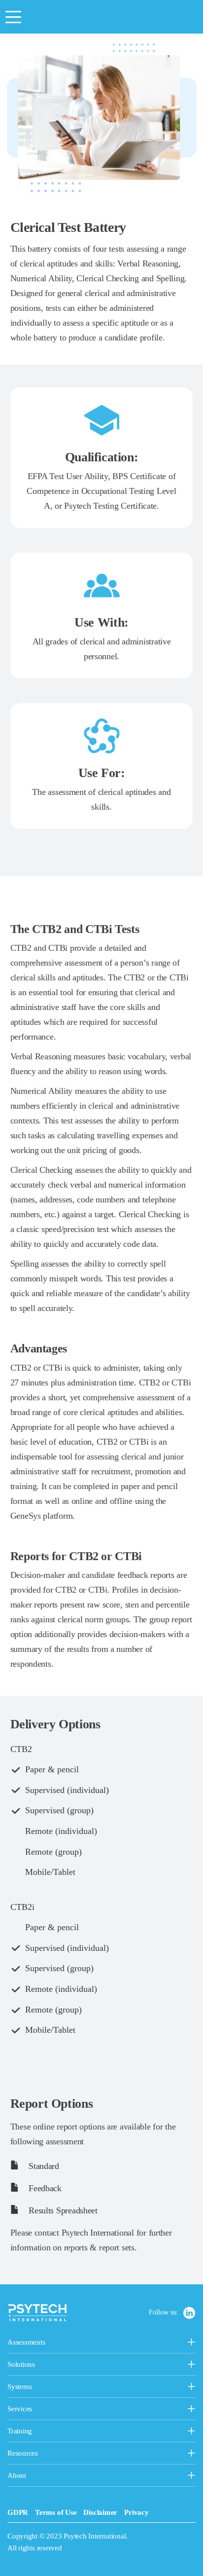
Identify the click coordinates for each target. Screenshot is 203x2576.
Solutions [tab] (69, 2365)
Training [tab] (71, 2432)
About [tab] (32, 2476)
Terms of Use (56, 2512)
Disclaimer (100, 2512)
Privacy (136, 2512)
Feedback (44, 2188)
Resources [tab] (43, 2454)
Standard (43, 2166)
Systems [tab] (44, 2388)
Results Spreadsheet (62, 2210)
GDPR (18, 2512)
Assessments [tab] (60, 2343)
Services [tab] (68, 2410)
